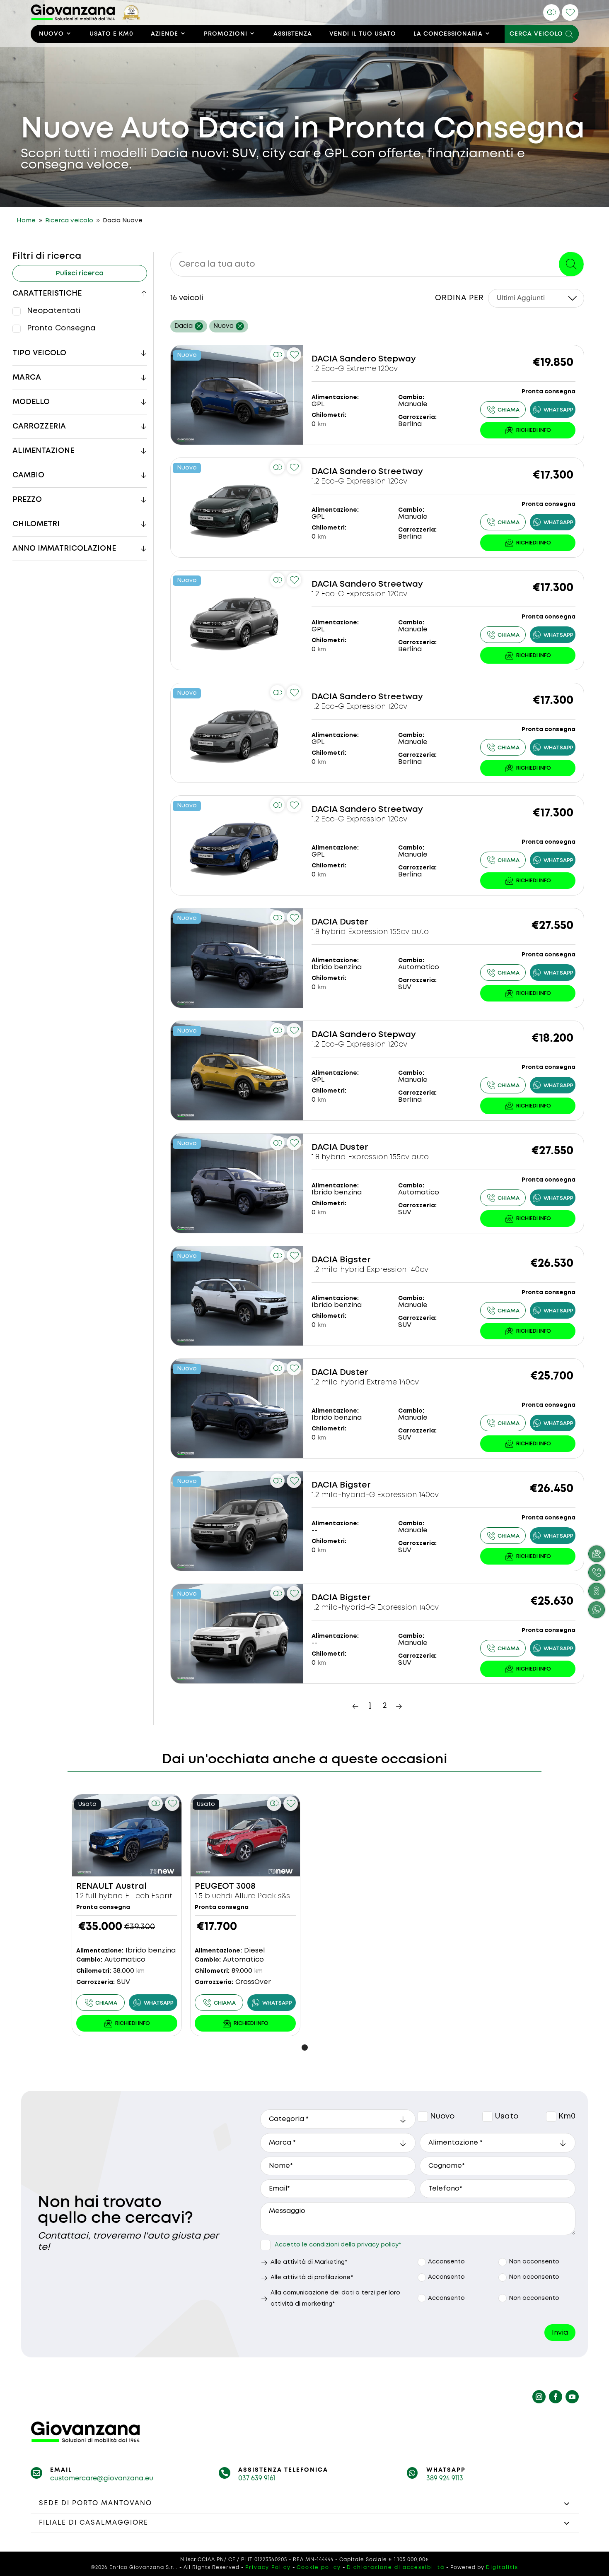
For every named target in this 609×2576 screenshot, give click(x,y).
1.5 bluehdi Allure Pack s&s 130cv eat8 (263, 1896)
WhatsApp (446, 2470)
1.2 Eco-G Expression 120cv (359, 481)
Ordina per (459, 298)
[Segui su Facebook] (556, 2397)
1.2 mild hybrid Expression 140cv (370, 1270)
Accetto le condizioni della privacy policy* (338, 2245)
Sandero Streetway (381, 472)
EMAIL (61, 2470)
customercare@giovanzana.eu (102, 2478)
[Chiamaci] (597, 1572)
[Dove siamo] (597, 1591)
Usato (488, 2117)
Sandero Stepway (378, 359)
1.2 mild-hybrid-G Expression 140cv (375, 1495)
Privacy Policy (268, 2568)
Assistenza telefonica (283, 2470)
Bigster (355, 1260)
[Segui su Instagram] (539, 2397)
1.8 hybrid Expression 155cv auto (370, 932)
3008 (246, 1886)
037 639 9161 (257, 2478)
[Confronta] (551, 12)
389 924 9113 (445, 2478)
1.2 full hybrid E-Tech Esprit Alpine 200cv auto (158, 1896)
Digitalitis (502, 2568)
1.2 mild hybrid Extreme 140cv (365, 1382)
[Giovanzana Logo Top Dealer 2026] (86, 19)
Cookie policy (319, 2568)
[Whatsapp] (553, 409)
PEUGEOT (214, 1886)
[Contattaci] (528, 430)
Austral (131, 1886)
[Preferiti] (570, 12)
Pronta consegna (61, 328)
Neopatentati (54, 311)
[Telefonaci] (503, 409)
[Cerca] (571, 264)
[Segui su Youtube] (572, 2397)
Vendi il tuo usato (363, 34)
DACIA (325, 359)
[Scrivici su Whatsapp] (597, 1610)
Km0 (551, 2117)
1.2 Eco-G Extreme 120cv (355, 369)
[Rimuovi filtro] (199, 326)
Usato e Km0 (111, 34)
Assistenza (293, 34)
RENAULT (95, 1886)
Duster (354, 922)
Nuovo (51, 34)
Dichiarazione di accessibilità (396, 2568)
